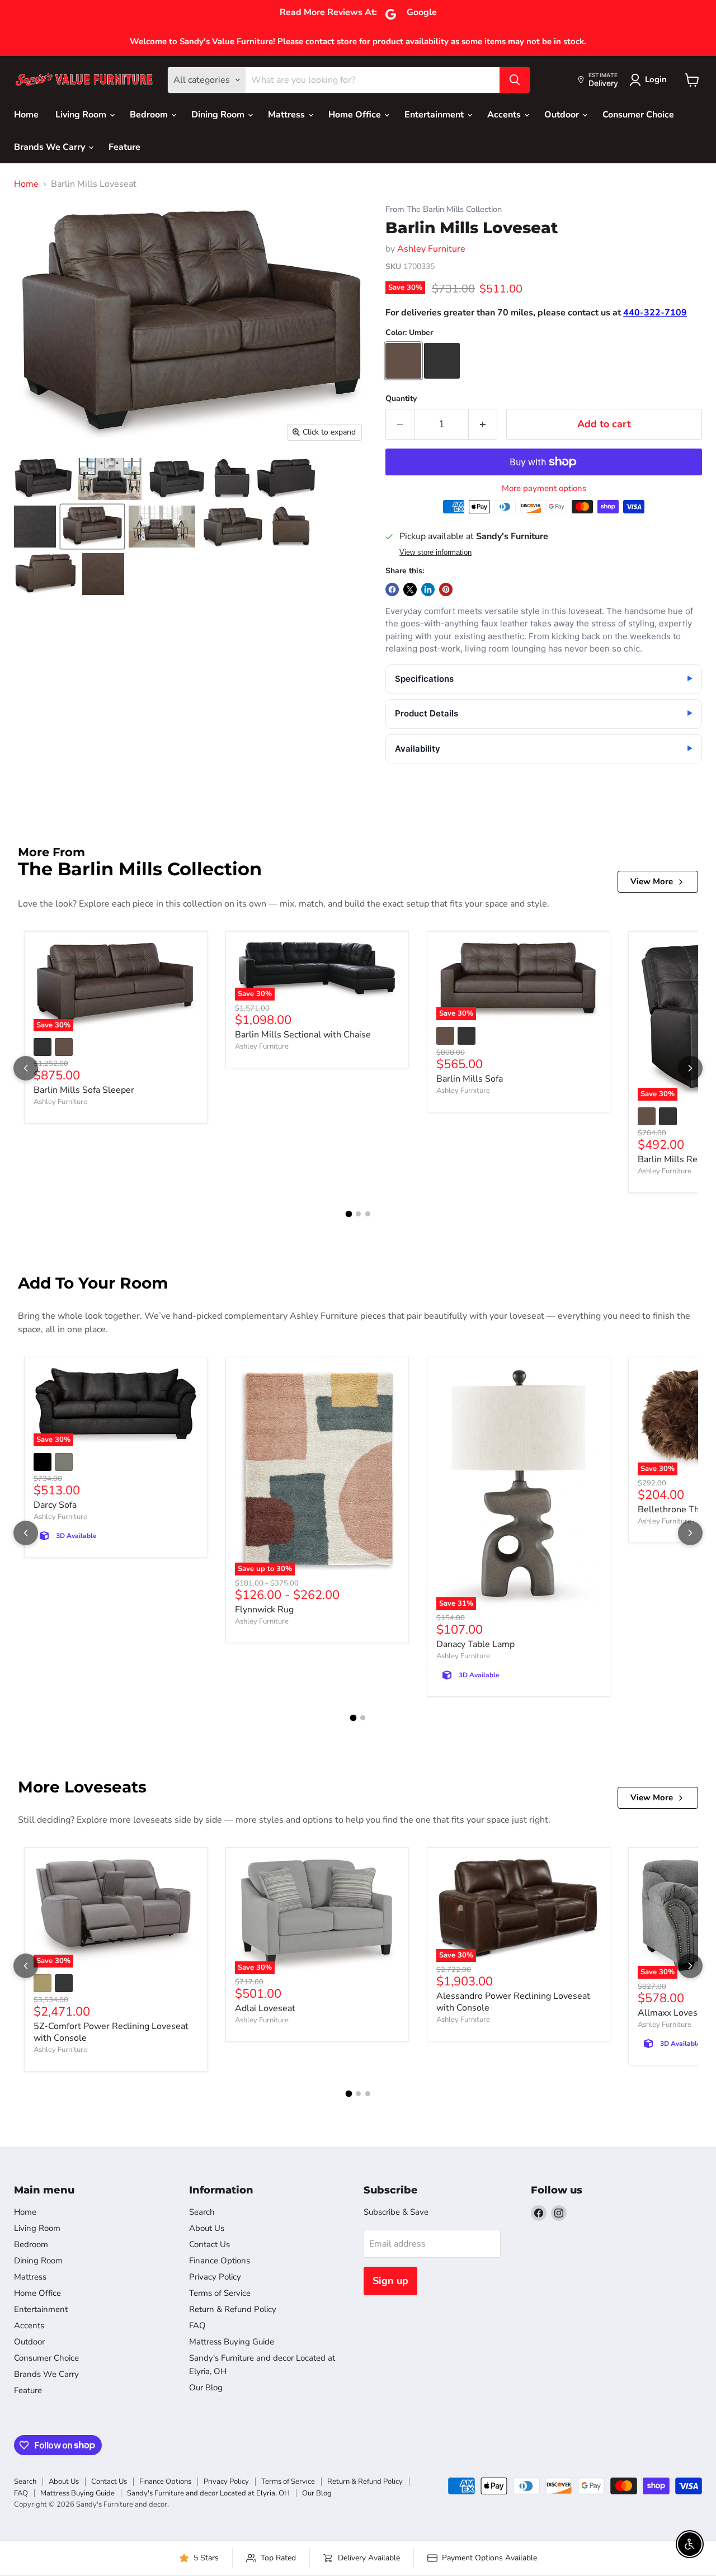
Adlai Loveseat (265, 2008)
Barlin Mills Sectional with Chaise (303, 1035)
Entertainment (435, 115)
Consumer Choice (638, 115)
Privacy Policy (215, 2277)
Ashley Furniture (431, 249)
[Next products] (690, 1068)
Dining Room (219, 115)
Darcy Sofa (55, 1505)
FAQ (197, 2325)
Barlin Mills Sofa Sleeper (84, 1090)
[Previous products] (26, 1068)
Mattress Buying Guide (232, 2342)
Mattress (288, 115)
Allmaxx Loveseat (674, 2013)
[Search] (515, 80)
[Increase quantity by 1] (483, 424)
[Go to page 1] (348, 1214)
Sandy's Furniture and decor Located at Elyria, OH (208, 2493)
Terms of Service (220, 2293)
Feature (124, 147)
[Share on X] (410, 589)
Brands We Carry (51, 147)
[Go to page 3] (368, 1214)
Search (202, 2212)
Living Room (82, 115)
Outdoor (563, 115)
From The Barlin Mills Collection (444, 209)
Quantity (401, 399)
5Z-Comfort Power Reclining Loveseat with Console (111, 2032)
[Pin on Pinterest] (446, 589)
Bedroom (150, 115)
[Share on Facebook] (392, 589)
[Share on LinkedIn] (428, 589)
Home (26, 115)
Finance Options (220, 2261)
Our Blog (206, 2388)
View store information (435, 553)
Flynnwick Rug (264, 1610)
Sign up (390, 2281)
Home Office (356, 115)
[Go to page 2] (358, 1214)
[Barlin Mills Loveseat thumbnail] (43, 479)
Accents (505, 115)
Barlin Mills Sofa (470, 1079)
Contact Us (209, 2244)
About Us (207, 2228)
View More (652, 881)
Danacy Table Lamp (475, 1644)
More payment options (544, 489)
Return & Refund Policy (233, 2309)
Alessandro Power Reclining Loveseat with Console (513, 2002)
